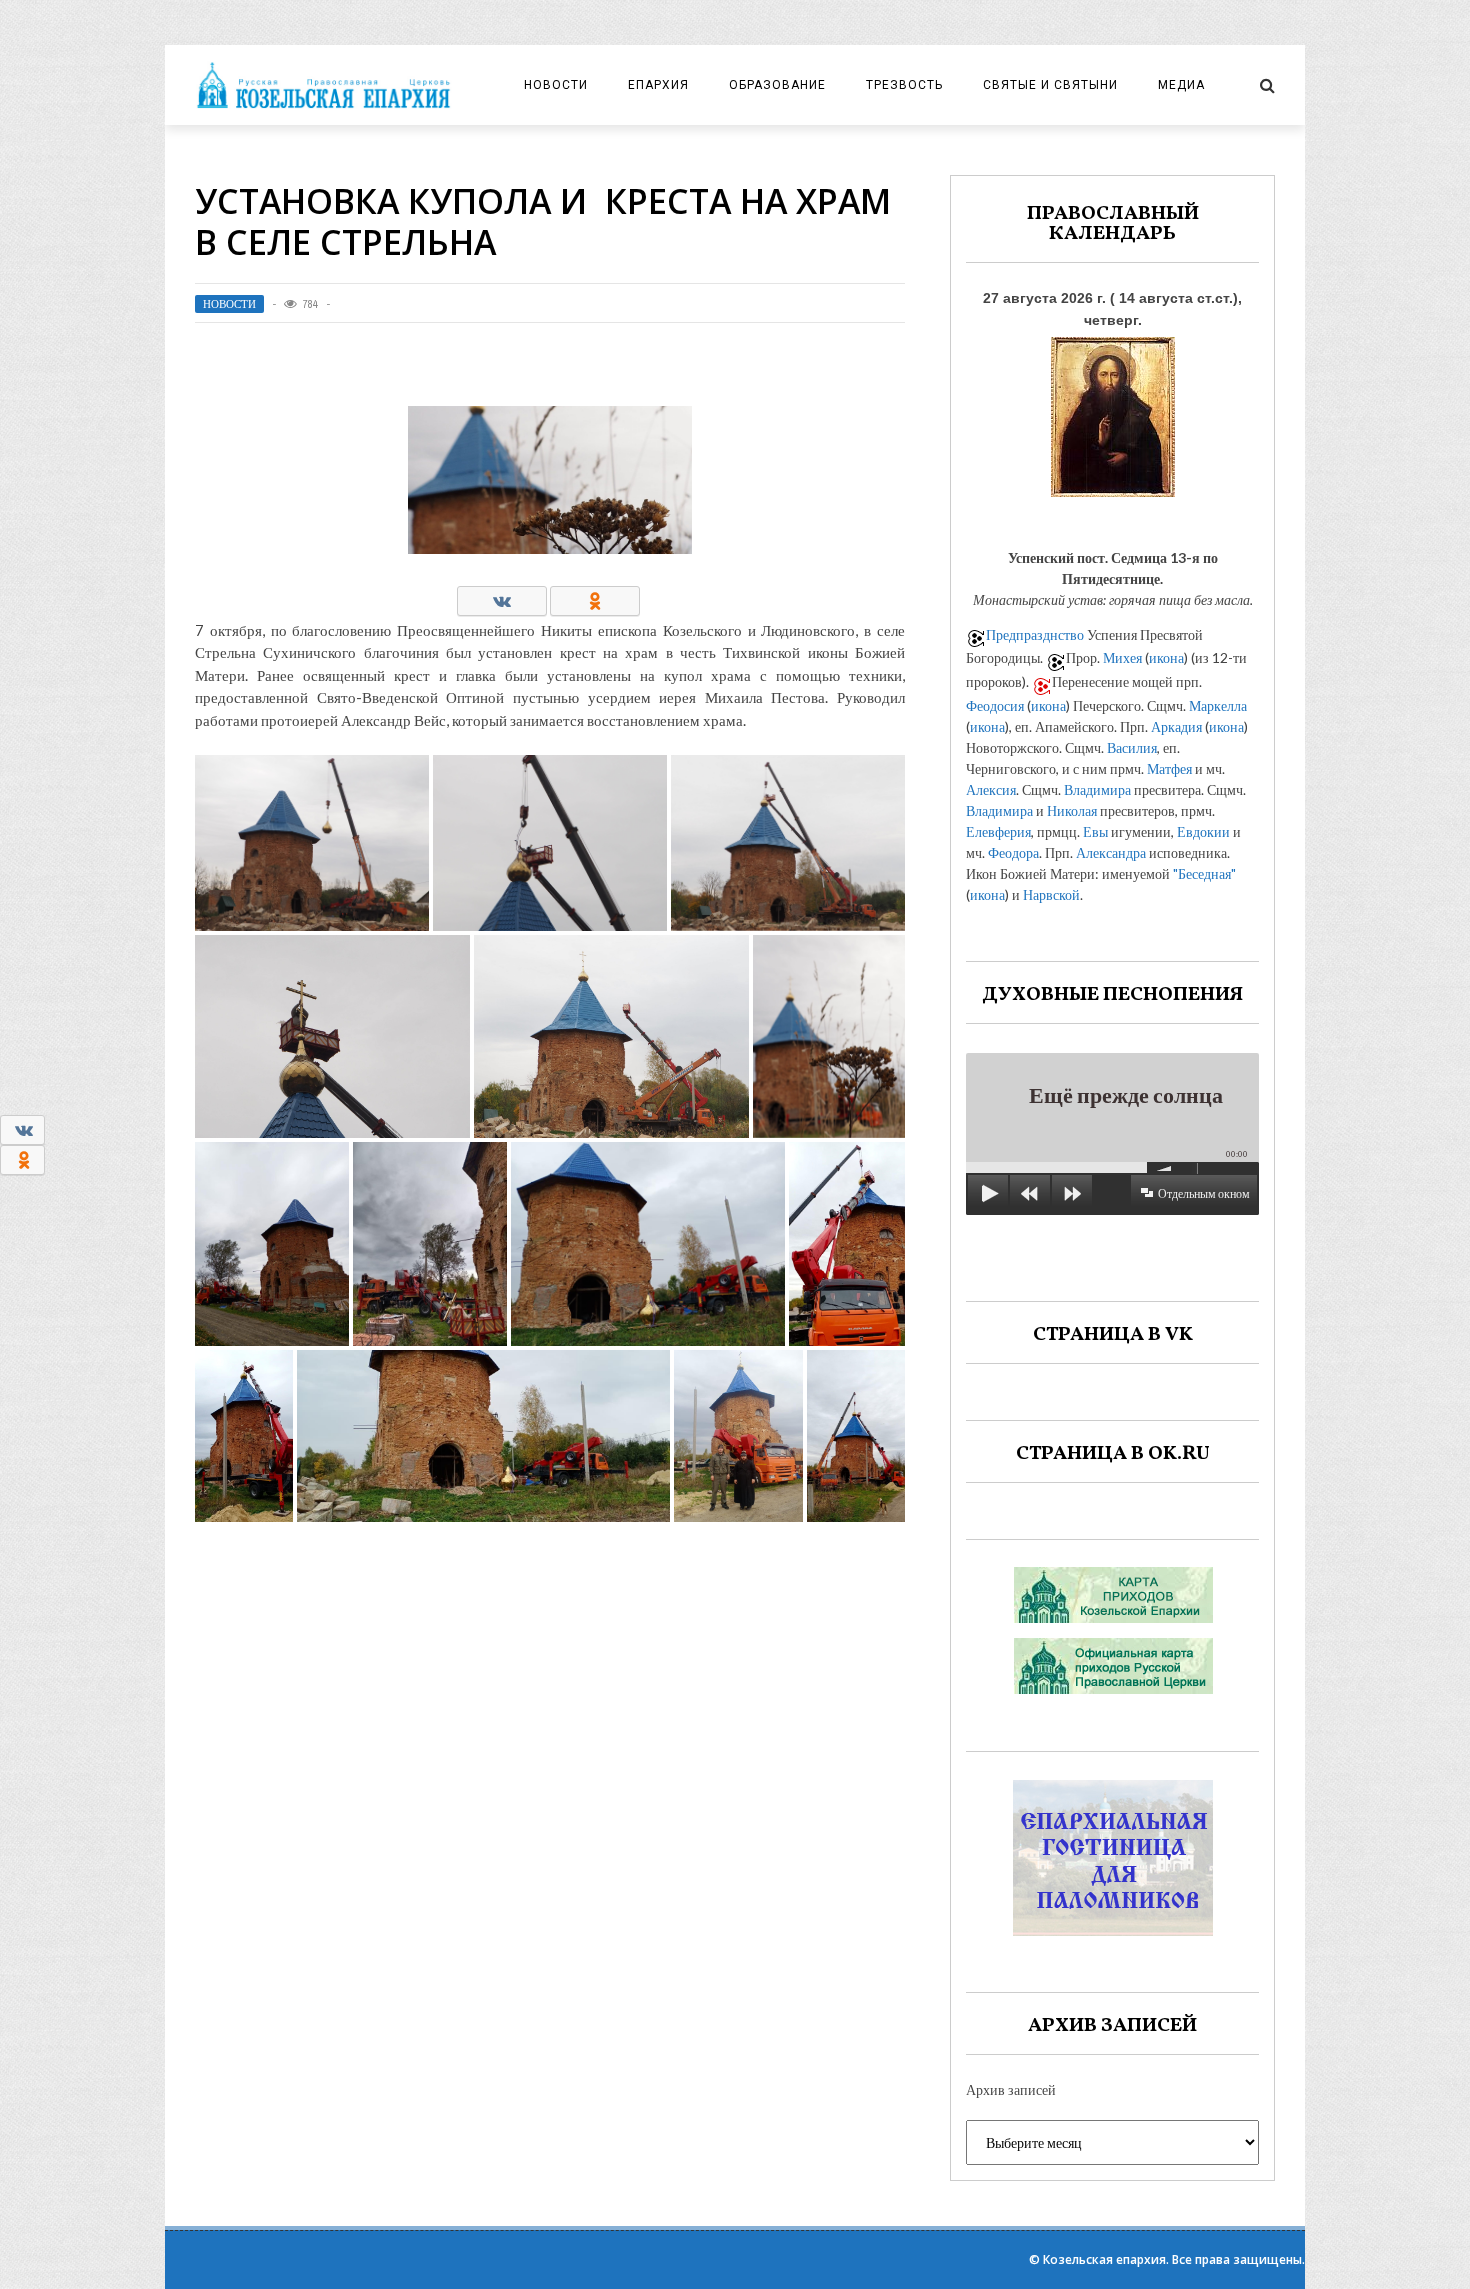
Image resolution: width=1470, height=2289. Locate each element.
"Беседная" (1204, 873)
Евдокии (1203, 831)
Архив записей (1011, 2089)
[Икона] (1113, 411)
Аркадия (1176, 726)
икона (1166, 657)
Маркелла (1218, 705)
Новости (556, 85)
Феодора (1013, 852)
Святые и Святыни (1050, 85)
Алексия (991, 789)
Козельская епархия (1104, 2259)
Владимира (1097, 789)
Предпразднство (1035, 634)
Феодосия (995, 705)
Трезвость (904, 85)
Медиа (1181, 85)
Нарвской (1051, 894)
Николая (1072, 810)
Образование (777, 85)
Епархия (658, 85)
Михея (1122, 657)
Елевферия (998, 831)
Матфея (1169, 768)
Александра (1111, 852)
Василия (1132, 747)
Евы (1095, 831)
